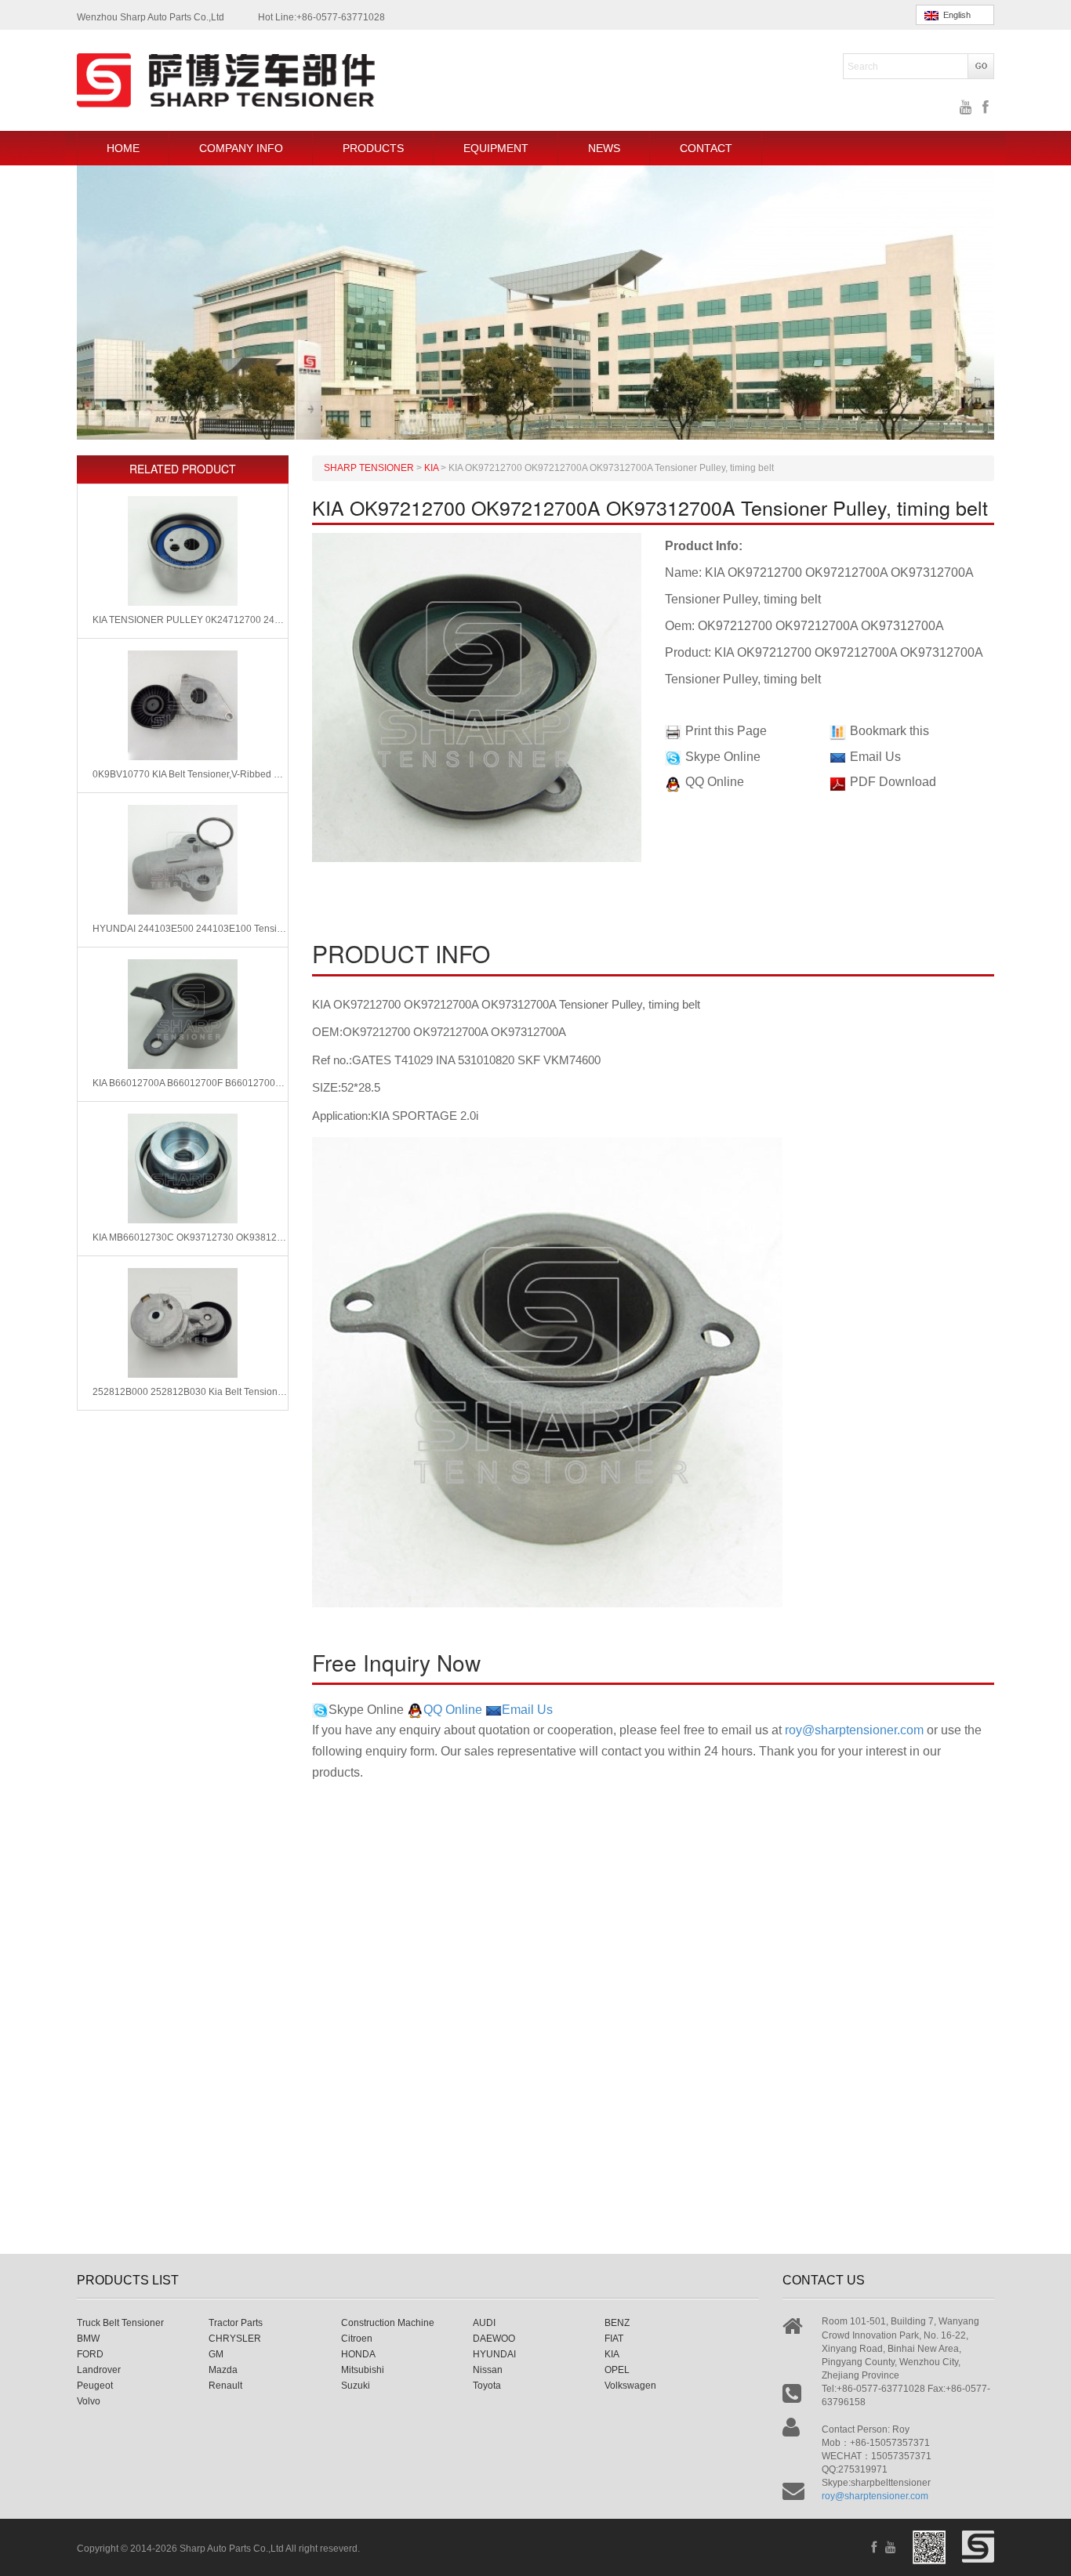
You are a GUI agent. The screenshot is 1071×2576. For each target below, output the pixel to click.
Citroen (357, 2339)
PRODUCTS (373, 148)
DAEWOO (494, 2339)
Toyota (487, 2386)
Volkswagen (630, 2386)
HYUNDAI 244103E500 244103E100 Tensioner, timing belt (190, 929)
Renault (225, 2386)
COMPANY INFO (241, 148)
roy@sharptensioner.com (854, 1730)
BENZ (617, 2323)
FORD (90, 2354)
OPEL (617, 2370)
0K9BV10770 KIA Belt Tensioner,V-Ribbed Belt (190, 774)
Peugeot (95, 2386)
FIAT (614, 2339)
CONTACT (706, 148)
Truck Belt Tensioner (120, 2323)
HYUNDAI (494, 2354)
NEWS (604, 148)
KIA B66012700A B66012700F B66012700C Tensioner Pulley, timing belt (190, 1083)
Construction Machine (388, 2323)
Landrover (99, 2370)
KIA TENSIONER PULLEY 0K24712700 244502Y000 (190, 620)
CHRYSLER (235, 2339)
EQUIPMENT (496, 148)
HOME (123, 148)
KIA (612, 2354)
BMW (88, 2339)
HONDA (358, 2354)
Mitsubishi (363, 2370)
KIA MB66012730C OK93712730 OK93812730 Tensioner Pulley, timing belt (190, 1237)
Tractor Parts (236, 2323)
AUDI (484, 2323)
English (955, 15)
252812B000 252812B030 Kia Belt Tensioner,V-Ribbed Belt (190, 1392)
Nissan (488, 2370)
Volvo (89, 2401)
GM (216, 2354)
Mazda (223, 2370)
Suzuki (356, 2386)
